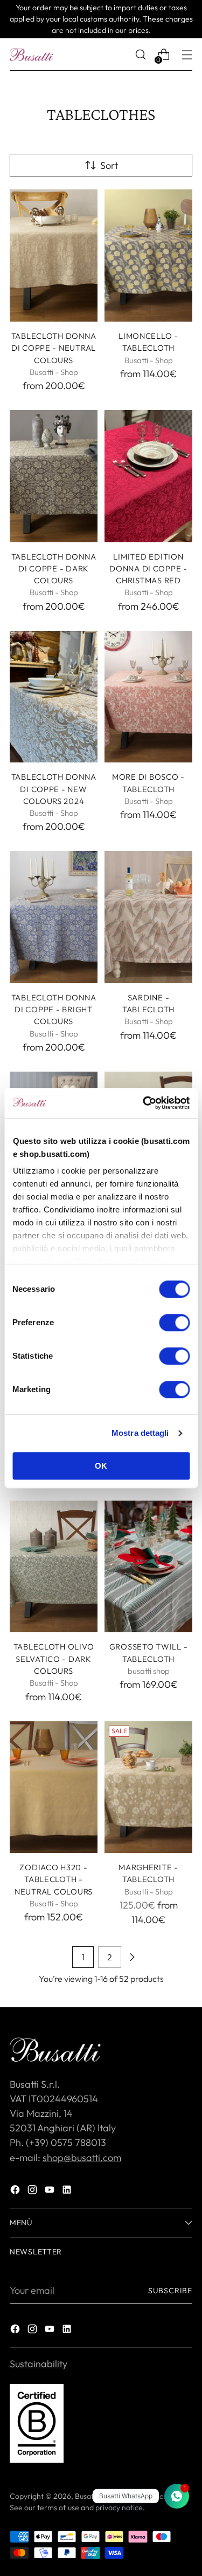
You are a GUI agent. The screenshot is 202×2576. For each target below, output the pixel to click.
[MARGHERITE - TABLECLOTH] (148, 1787)
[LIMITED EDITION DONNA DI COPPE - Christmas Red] (148, 476)
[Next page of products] (132, 1957)
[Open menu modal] (187, 55)
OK (101, 1466)
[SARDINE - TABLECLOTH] (148, 917)
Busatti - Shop (98, 2496)
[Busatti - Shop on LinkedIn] (68, 2192)
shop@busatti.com (82, 2158)
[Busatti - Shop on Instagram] (33, 2192)
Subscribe (170, 2291)
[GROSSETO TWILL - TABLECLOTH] (148, 1567)
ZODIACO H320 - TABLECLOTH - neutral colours (54, 1879)
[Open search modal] (140, 55)
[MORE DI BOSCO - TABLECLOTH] (148, 697)
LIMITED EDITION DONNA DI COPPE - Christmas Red (148, 569)
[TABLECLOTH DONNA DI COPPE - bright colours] (54, 917)
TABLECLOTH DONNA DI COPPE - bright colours (54, 1010)
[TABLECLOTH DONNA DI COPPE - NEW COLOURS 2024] (54, 697)
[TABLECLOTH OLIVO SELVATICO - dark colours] (54, 1567)
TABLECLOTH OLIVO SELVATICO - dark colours (54, 1659)
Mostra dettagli (140, 1433)
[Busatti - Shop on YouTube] (51, 2192)
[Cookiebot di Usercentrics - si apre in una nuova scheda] (144, 1103)
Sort (109, 165)
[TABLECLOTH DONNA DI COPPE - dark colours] (54, 476)
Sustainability (39, 2364)
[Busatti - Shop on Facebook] (16, 2192)
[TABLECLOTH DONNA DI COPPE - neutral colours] (54, 255)
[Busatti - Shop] (31, 54)
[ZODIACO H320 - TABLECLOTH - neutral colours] (54, 1787)
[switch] (174, 1323)
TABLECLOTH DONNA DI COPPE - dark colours (54, 569)
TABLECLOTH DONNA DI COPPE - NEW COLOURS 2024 (54, 789)
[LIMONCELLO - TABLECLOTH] (148, 255)
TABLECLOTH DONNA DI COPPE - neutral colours (54, 348)
